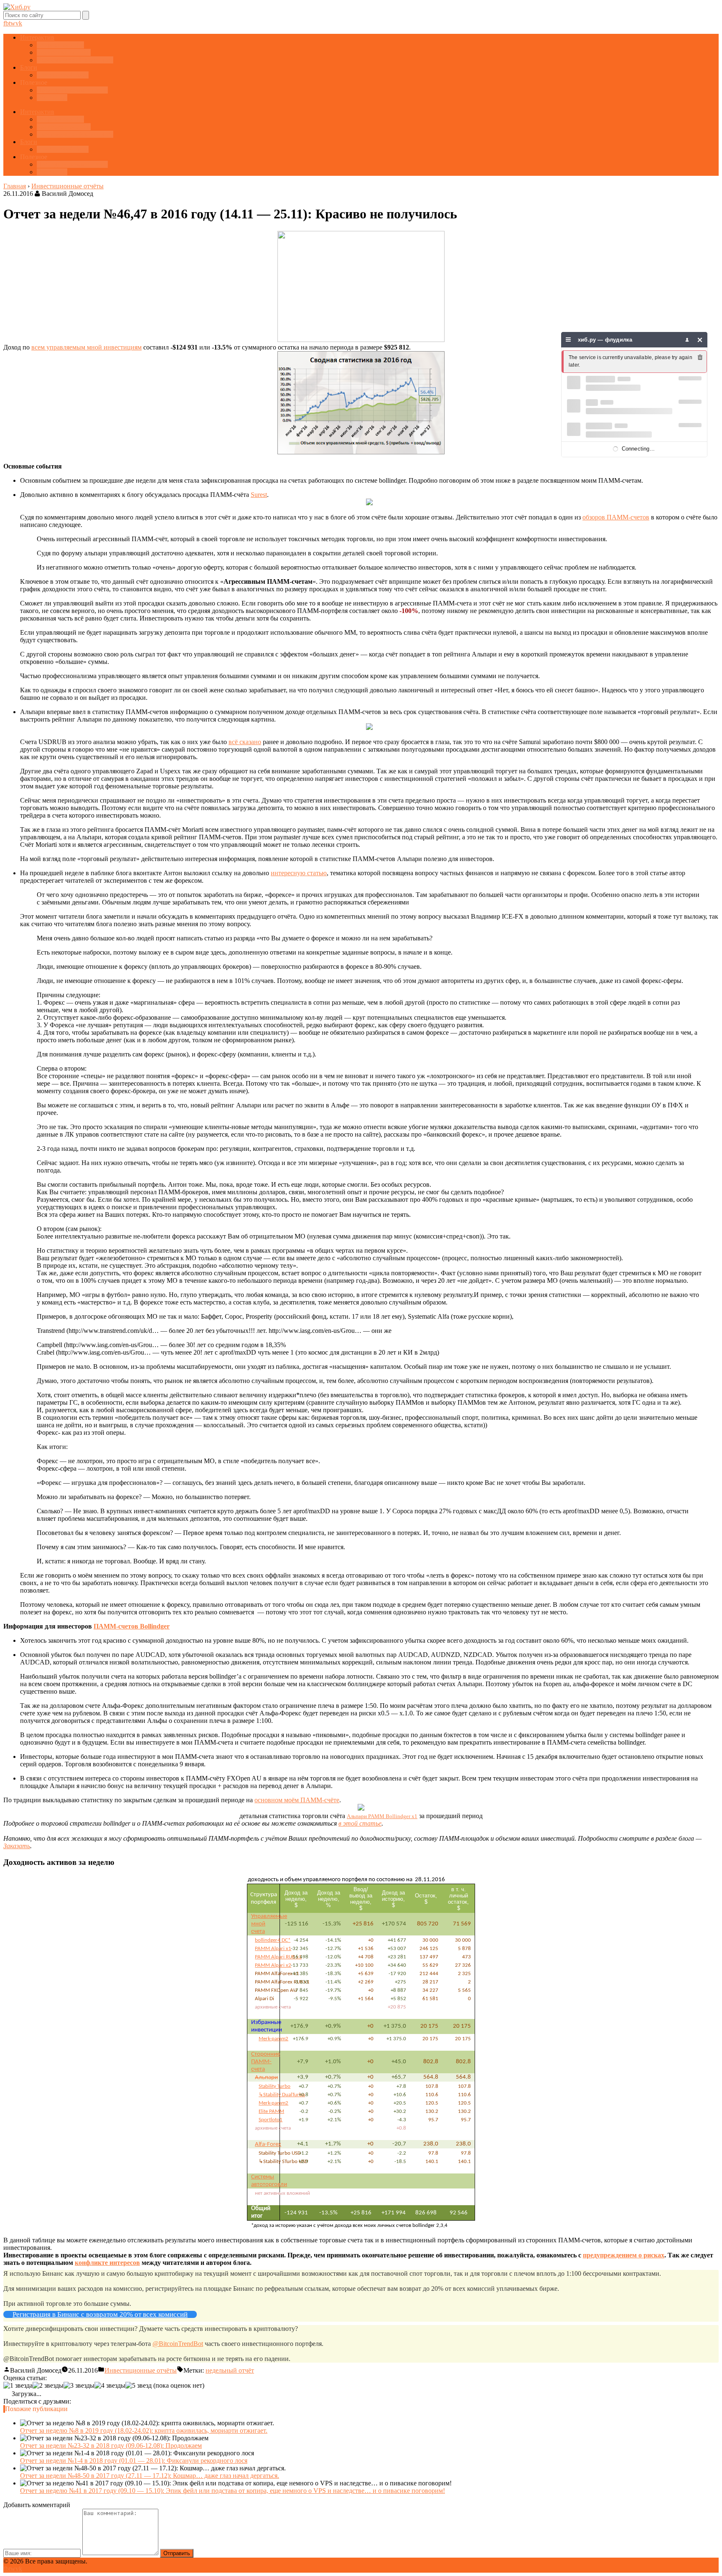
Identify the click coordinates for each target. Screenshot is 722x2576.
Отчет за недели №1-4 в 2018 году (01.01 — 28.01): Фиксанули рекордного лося (134, 2461)
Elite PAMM (271, 2111)
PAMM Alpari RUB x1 (278, 1957)
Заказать (17, 1846)
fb (6, 23)
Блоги (29, 67)
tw (12, 23)
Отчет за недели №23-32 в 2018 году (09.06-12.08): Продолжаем (111, 2446)
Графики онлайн (60, 45)
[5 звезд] (139, 2386)
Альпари (266, 2078)
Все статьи (52, 98)
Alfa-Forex (268, 2144)
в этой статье (360, 1823)
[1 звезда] (18, 2386)
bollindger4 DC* (273, 1940)
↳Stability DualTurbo (282, 2095)
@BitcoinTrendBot (178, 2344)
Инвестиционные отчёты (141, 2370)
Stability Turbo (275, 2086)
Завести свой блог (63, 75)
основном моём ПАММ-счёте (297, 1800)
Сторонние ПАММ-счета (266, 2062)
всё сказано (245, 742)
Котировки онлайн (64, 52)
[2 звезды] (48, 2386)
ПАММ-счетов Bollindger (132, 1626)
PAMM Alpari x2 (273, 1965)
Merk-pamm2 (273, 2039)
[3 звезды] (79, 2386)
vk (19, 23)
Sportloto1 (271, 2120)
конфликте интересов (107, 2263)
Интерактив (37, 37)
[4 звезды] (110, 2386)
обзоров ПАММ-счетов (616, 517)
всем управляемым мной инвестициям (86, 347)
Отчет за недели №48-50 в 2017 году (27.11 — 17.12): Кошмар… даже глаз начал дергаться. (150, 2476)
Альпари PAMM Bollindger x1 (382, 1816)
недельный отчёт (230, 2370)
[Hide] (700, 340)
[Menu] (568, 340)
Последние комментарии (72, 90)
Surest (259, 495)
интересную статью (299, 873)
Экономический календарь (75, 60)
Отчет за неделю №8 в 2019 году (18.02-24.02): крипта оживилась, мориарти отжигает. (144, 2430)
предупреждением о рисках (624, 2255)
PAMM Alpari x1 (273, 1949)
